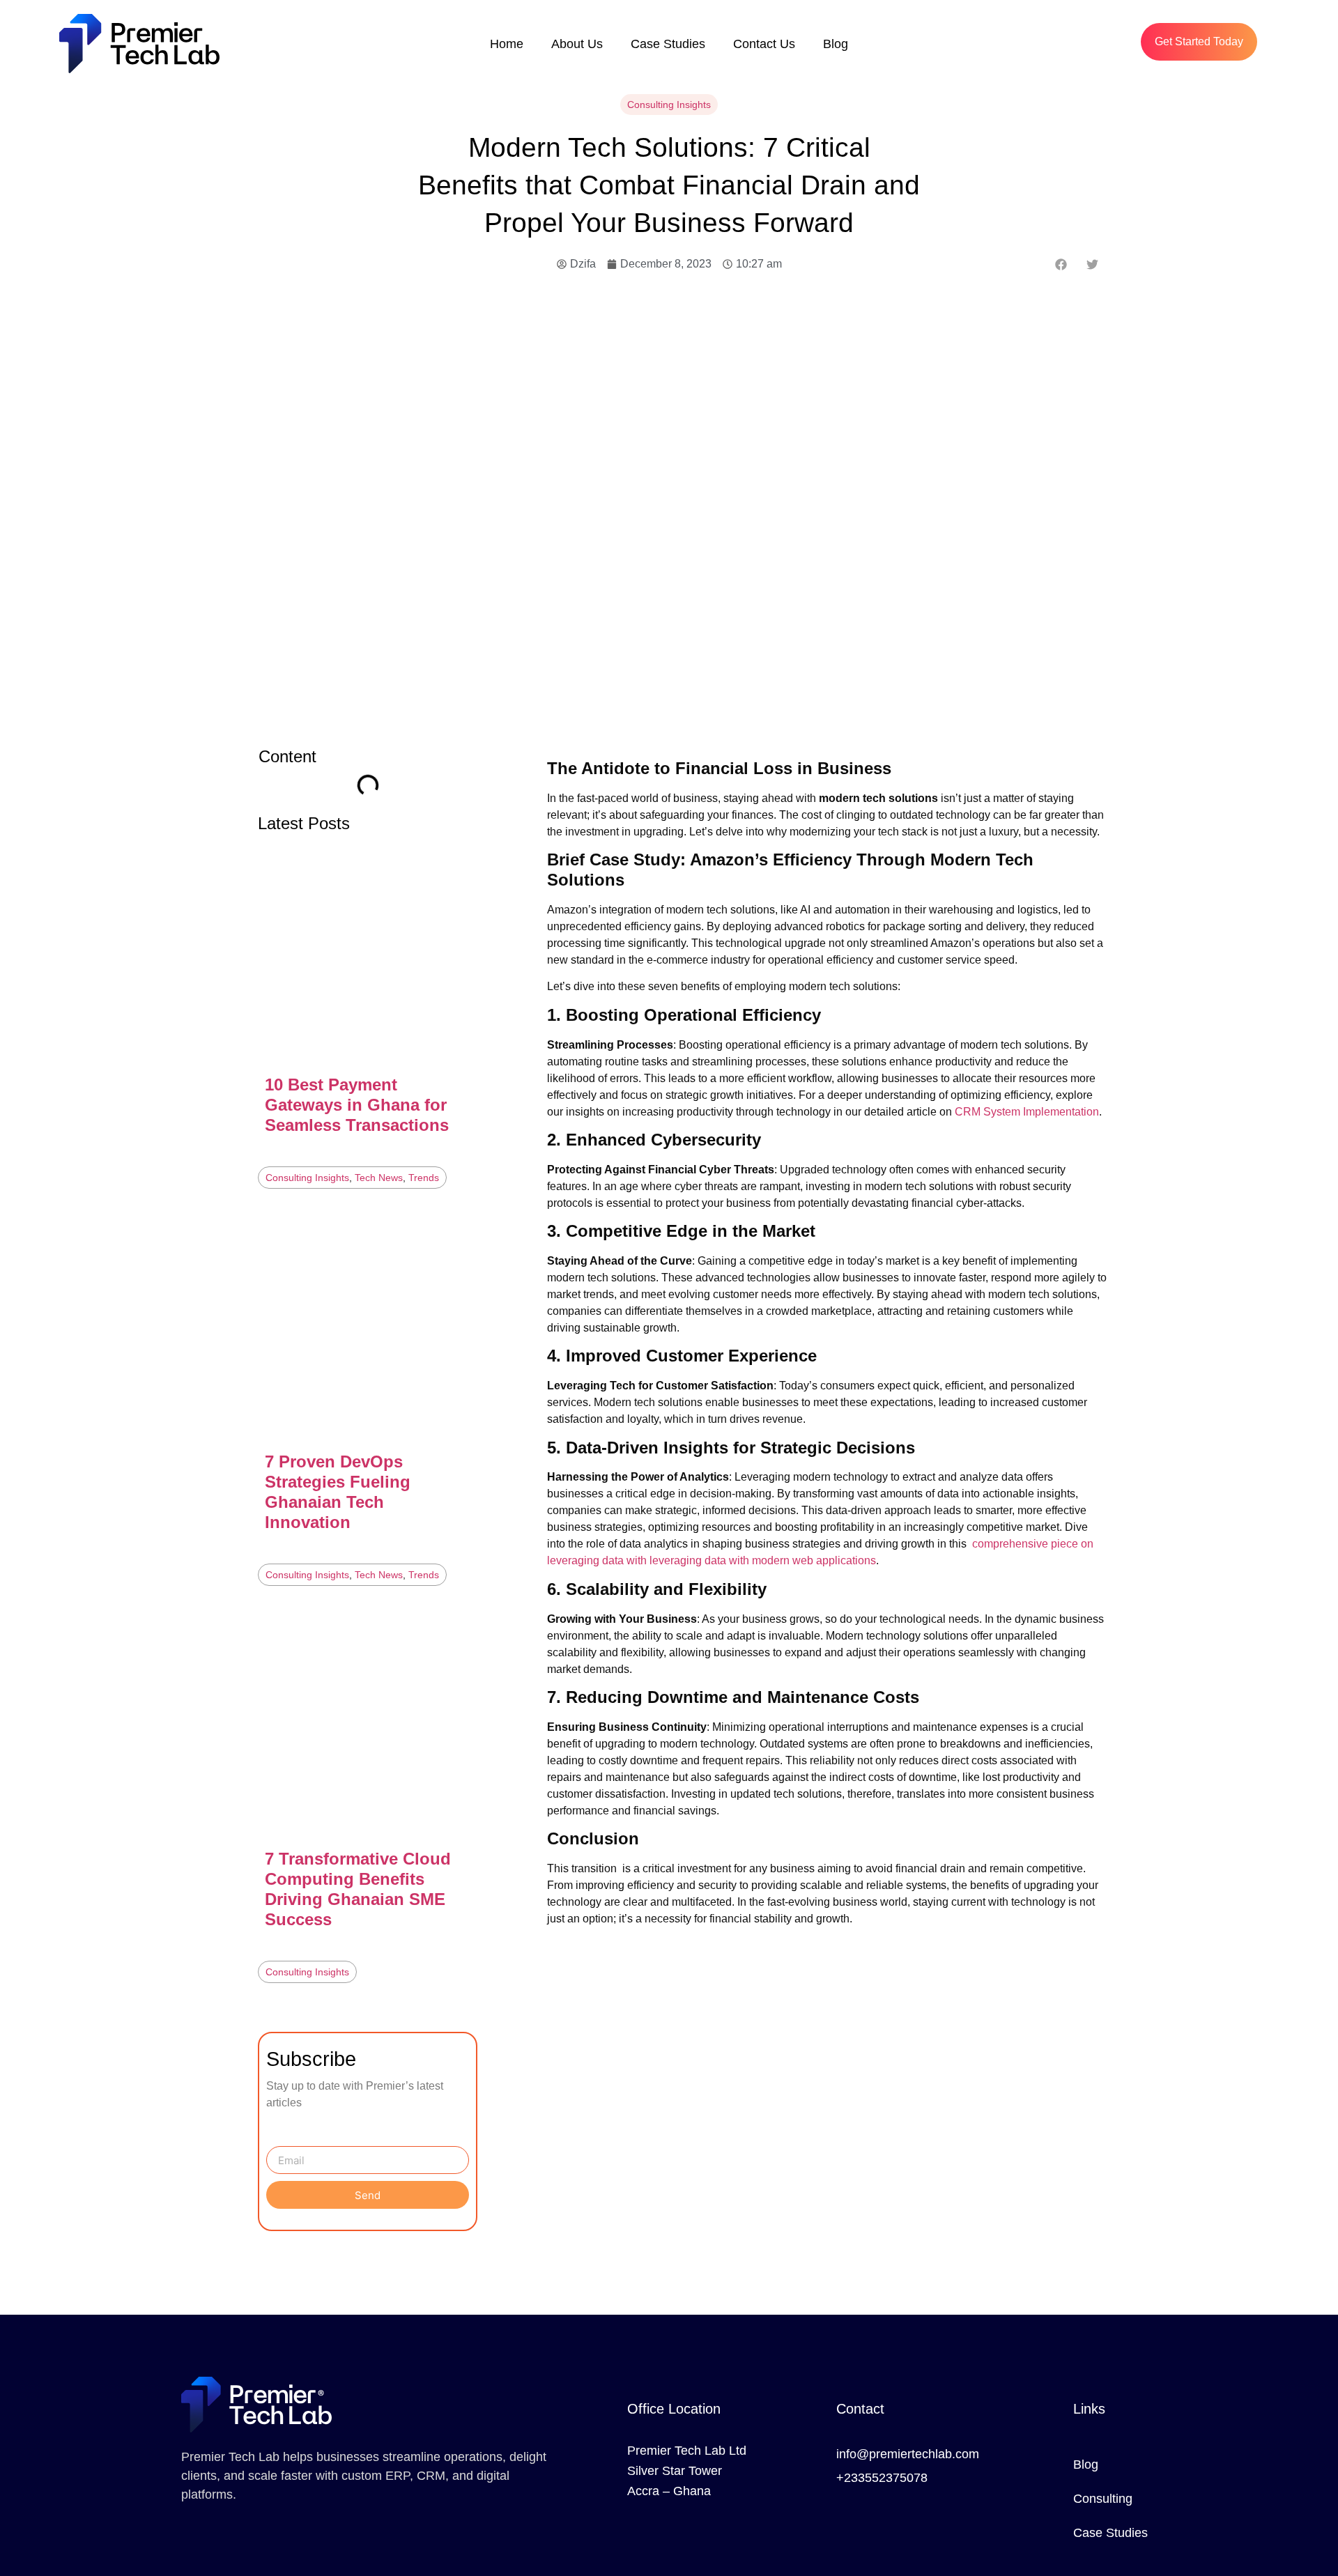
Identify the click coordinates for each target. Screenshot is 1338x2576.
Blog (836, 44)
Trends (424, 1178)
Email (280, 2141)
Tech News (379, 1178)
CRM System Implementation (1027, 1112)
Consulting (1103, 2499)
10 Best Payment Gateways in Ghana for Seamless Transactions (357, 1105)
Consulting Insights (669, 105)
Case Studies (668, 44)
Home (507, 44)
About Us (577, 44)
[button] (1061, 264)
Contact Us (764, 44)
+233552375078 (882, 2478)
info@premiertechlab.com (908, 2454)
